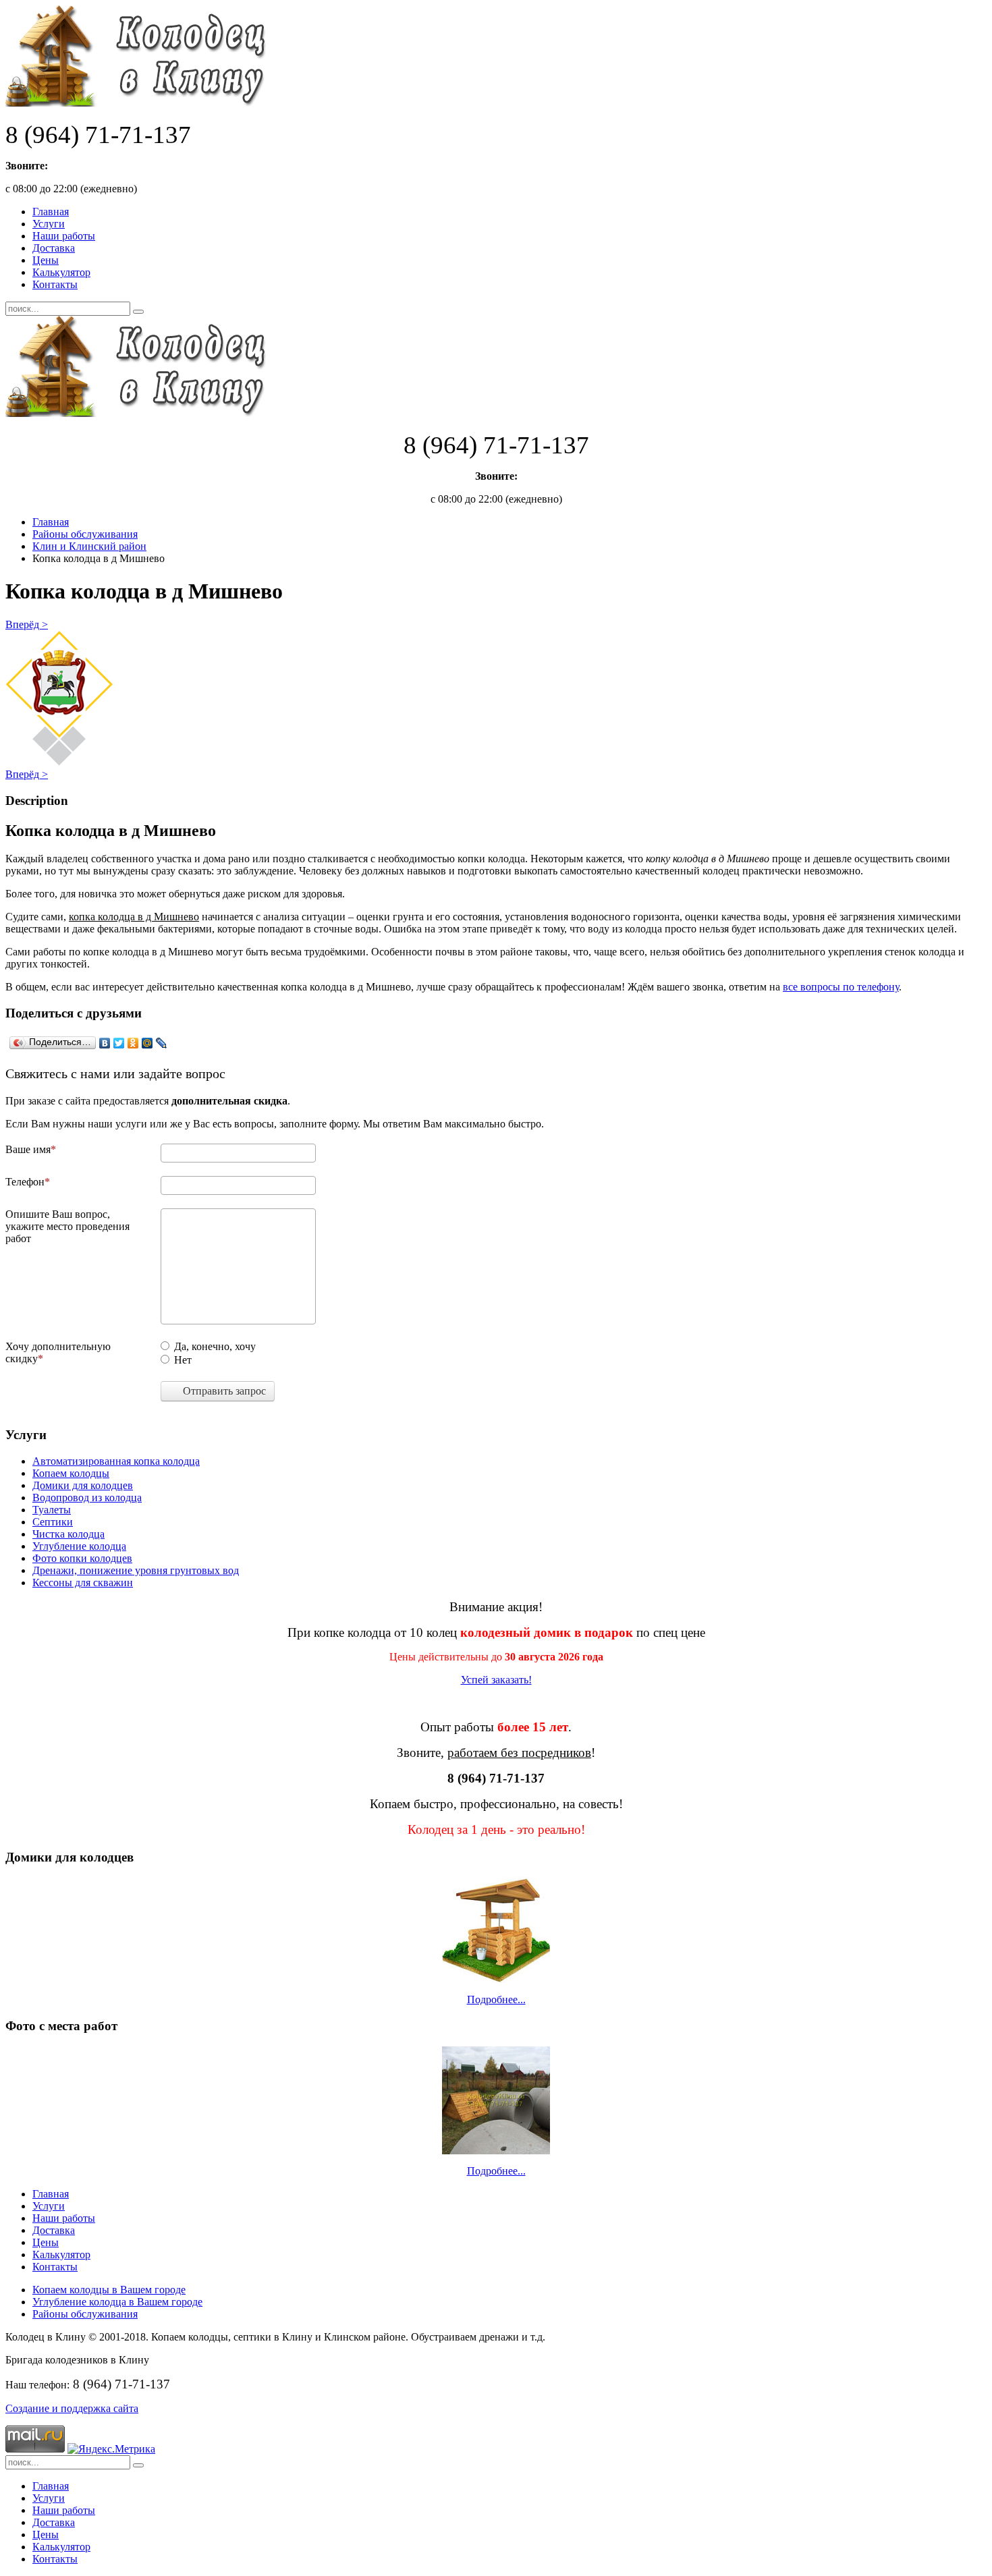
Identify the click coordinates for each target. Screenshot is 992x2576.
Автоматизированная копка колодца (116, 1461)
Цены (46, 260)
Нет (183, 1360)
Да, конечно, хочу (215, 1346)
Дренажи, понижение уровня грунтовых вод (136, 1570)
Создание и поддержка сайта (72, 2408)
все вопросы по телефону (841, 987)
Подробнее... (496, 1999)
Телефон (25, 1182)
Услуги (49, 224)
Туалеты (52, 1510)
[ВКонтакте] (105, 1043)
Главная (51, 212)
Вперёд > (27, 624)
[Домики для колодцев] (496, 1930)
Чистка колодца (68, 1534)
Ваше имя (28, 1149)
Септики (53, 1522)
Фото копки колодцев (82, 1558)
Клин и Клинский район (89, 546)
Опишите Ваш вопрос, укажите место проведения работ (67, 1226)
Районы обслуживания (85, 534)
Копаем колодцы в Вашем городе (109, 2290)
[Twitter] (119, 1043)
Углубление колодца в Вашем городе (117, 2302)
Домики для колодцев (83, 1485)
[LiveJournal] (162, 1043)
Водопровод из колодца (87, 1497)
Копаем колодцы (71, 1473)
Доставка (54, 248)
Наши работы (64, 236)
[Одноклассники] (133, 1043)
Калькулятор (61, 272)
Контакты (55, 284)
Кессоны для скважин (83, 1583)
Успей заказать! (496, 1680)
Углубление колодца (79, 1546)
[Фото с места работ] (496, 2100)
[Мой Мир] (147, 1043)
